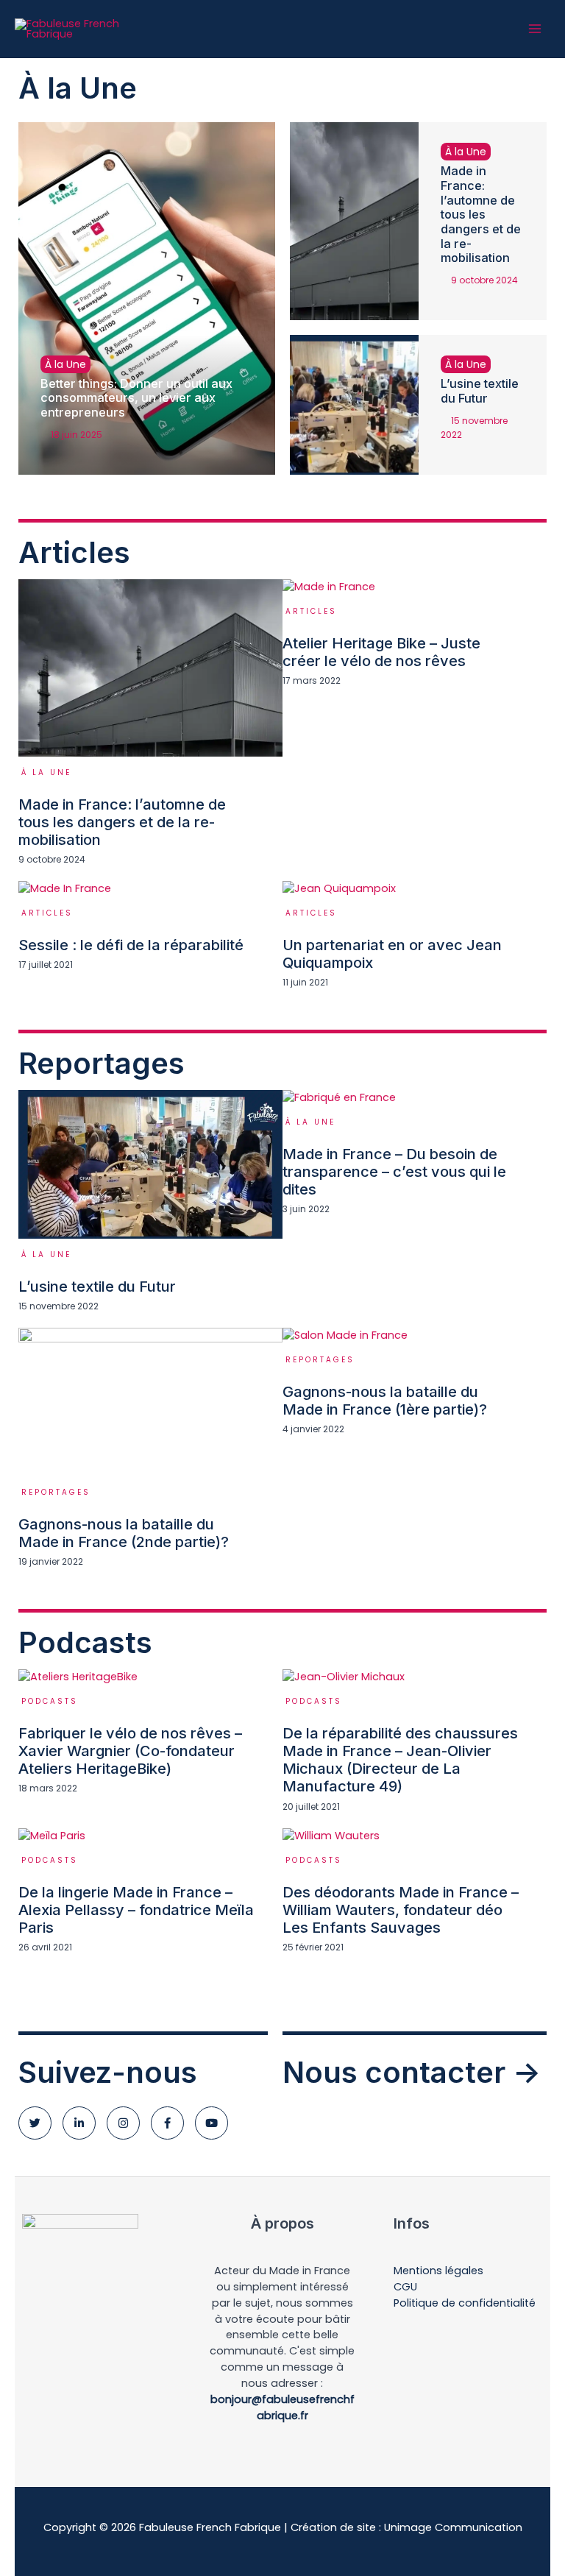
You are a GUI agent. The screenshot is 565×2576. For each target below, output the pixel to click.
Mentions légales (438, 2271)
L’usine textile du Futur (480, 391)
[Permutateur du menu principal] (535, 29)
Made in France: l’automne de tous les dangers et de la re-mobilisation (481, 214)
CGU (405, 2287)
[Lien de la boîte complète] (150, 730)
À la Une (65, 364)
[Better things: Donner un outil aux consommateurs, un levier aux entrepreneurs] (147, 298)
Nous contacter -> (412, 2072)
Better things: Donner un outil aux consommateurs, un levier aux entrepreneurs (136, 398)
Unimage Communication (453, 2527)
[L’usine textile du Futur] (354, 405)
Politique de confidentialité (465, 2303)
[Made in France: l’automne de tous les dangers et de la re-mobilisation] (354, 221)
